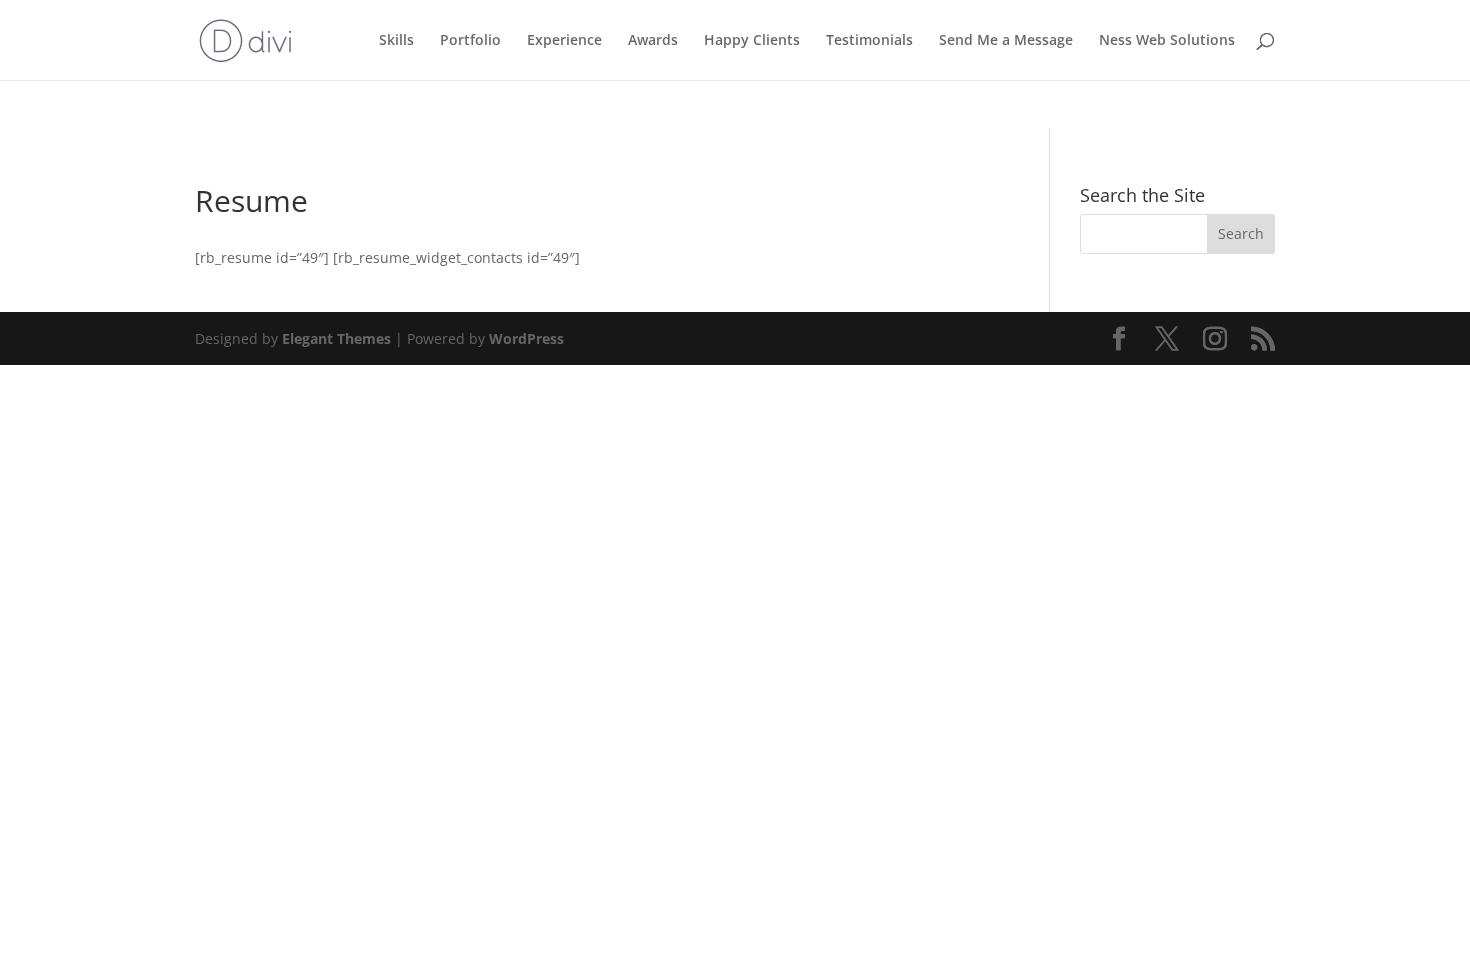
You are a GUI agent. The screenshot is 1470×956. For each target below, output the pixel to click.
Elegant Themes (336, 338)
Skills (396, 41)
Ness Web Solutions (1167, 41)
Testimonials (869, 41)
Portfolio (470, 41)
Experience (564, 41)
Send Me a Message (1006, 41)
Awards (653, 41)
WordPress (526, 338)
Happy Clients (752, 41)
